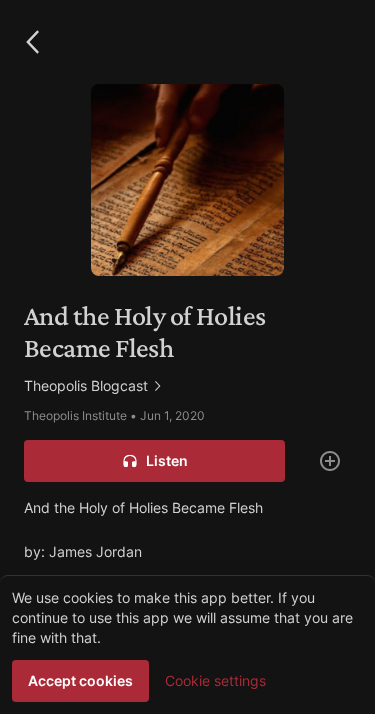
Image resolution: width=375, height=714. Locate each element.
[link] (187, 386)
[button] (32, 42)
